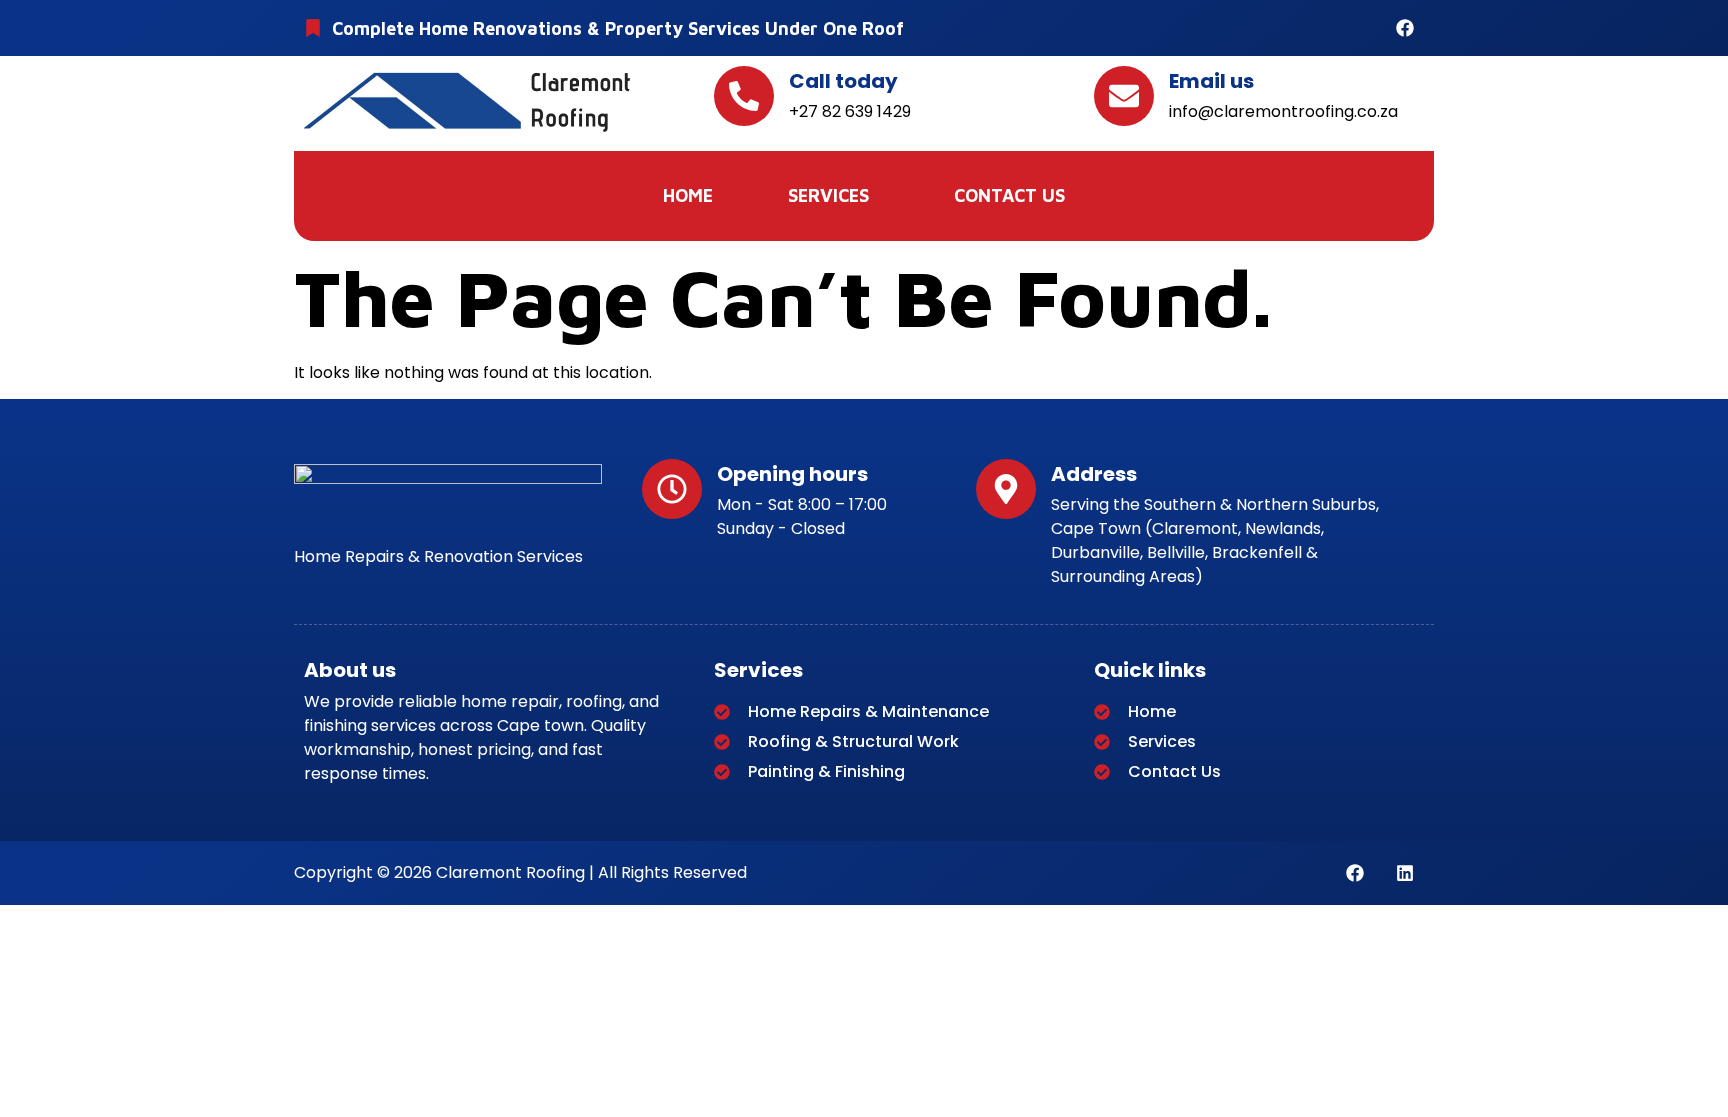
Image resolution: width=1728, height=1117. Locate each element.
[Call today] (744, 96)
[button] (833, 196)
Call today (843, 81)
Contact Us (1009, 195)
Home (688, 195)
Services (828, 195)
